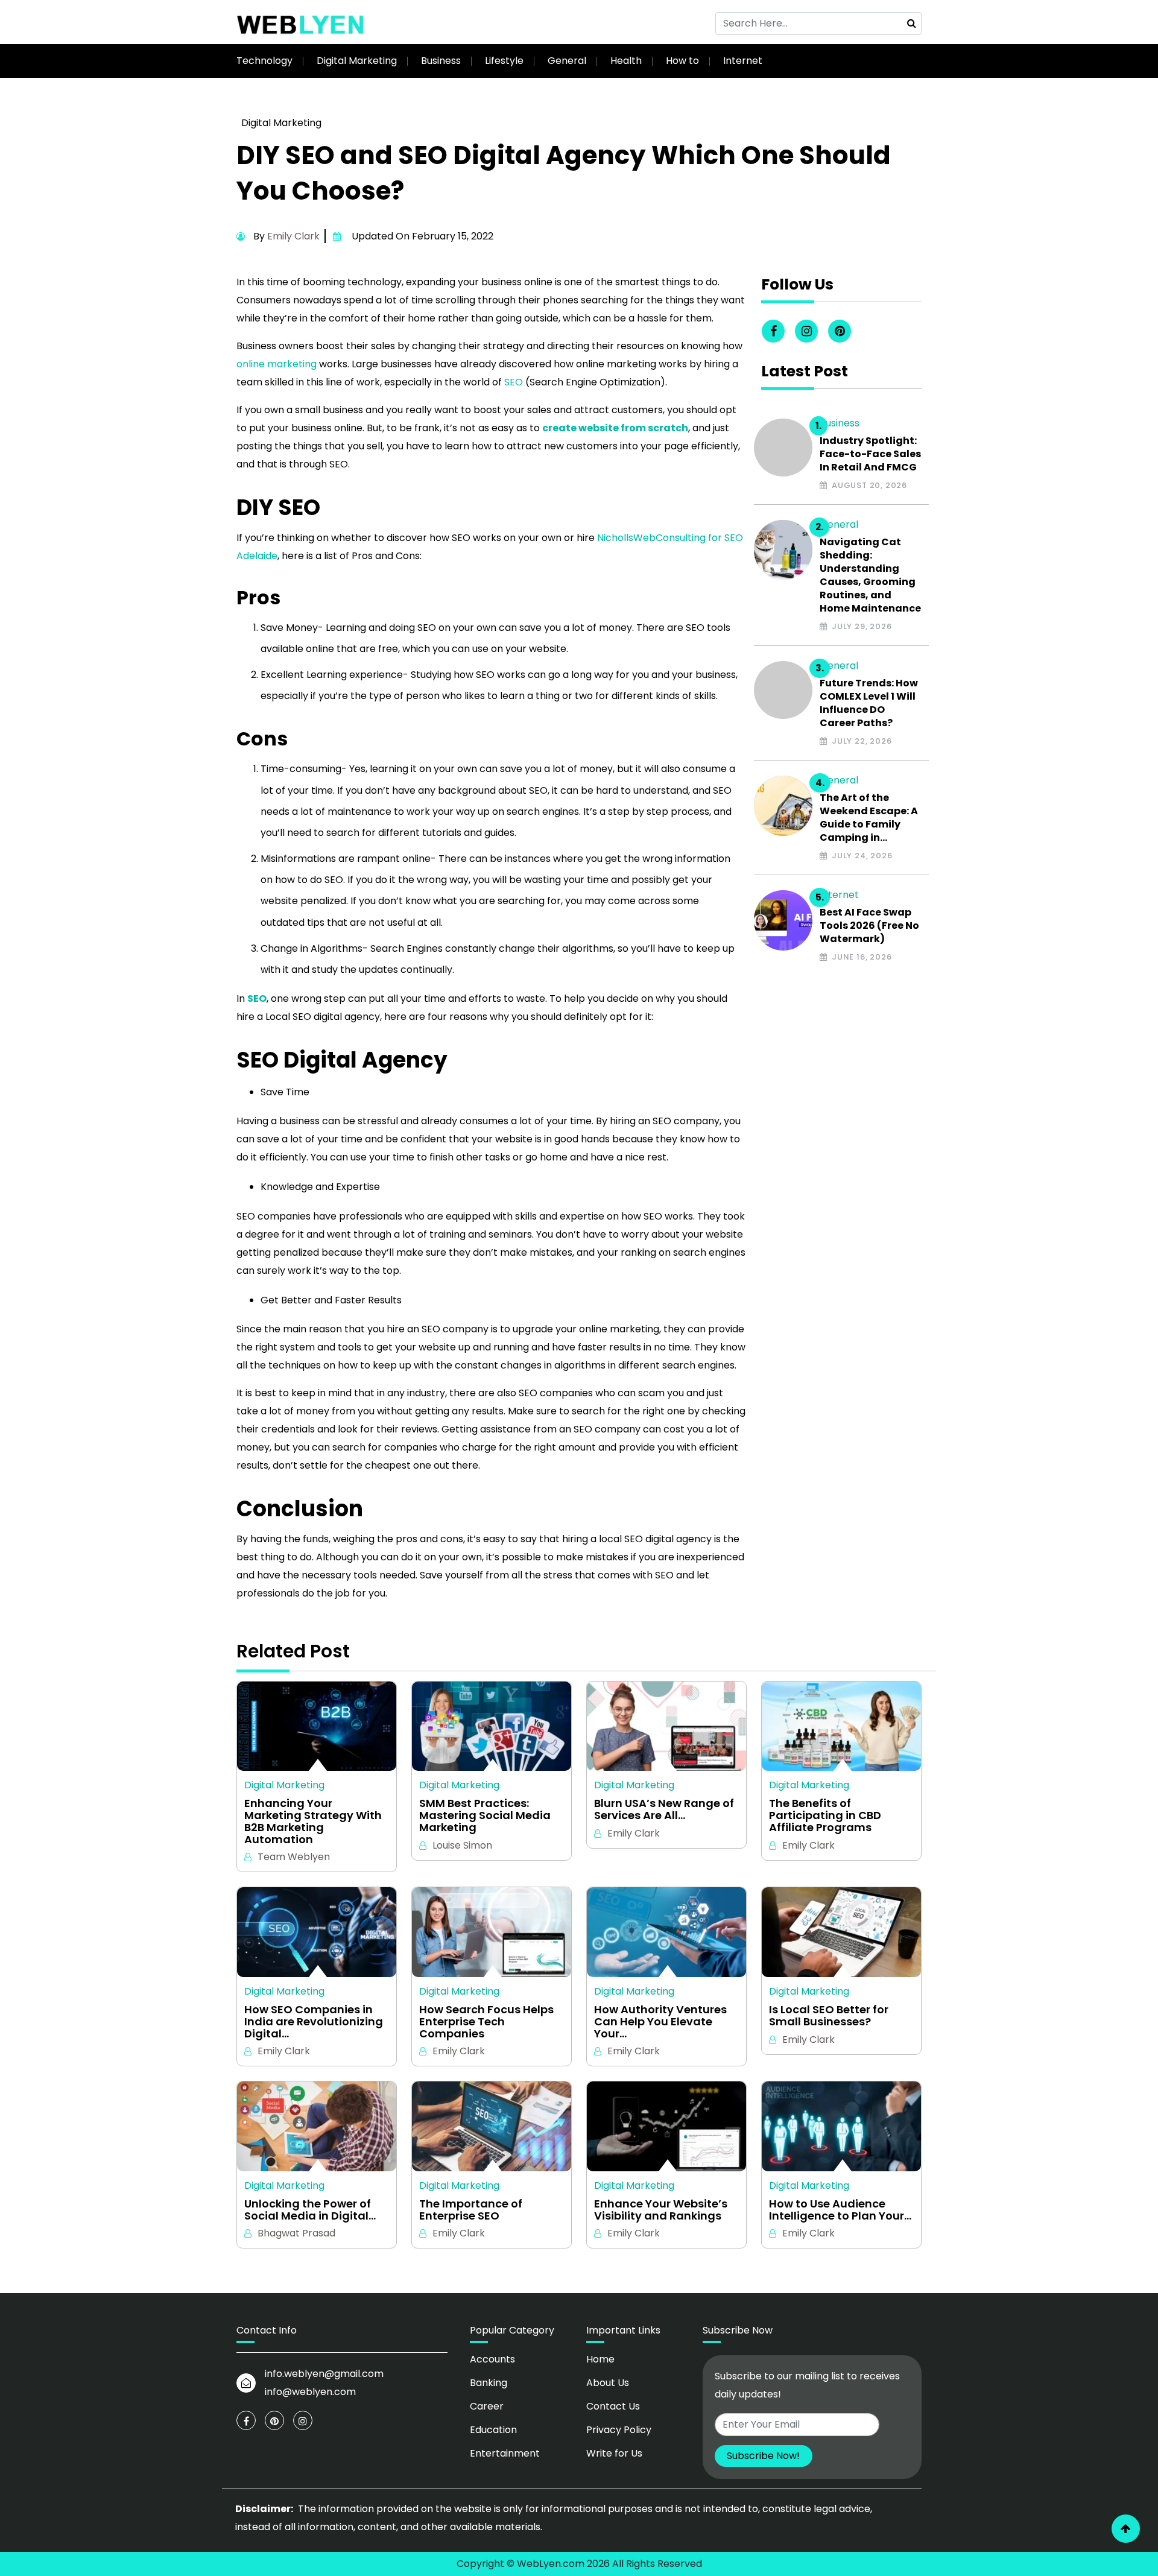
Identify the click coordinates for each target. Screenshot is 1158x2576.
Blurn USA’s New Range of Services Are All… (664, 1809)
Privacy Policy (619, 2430)
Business (441, 61)
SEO (514, 382)
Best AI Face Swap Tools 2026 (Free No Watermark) (869, 926)
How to (682, 61)
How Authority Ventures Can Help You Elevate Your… (660, 2021)
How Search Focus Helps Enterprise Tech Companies (486, 2021)
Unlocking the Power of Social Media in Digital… (310, 2210)
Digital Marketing (357, 61)
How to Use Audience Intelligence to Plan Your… (840, 2210)
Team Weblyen (294, 1857)
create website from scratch (615, 428)
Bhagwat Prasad (296, 2233)
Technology (264, 61)
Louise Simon (462, 1845)
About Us (608, 2383)
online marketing (277, 364)
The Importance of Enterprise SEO (471, 2210)
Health (626, 61)
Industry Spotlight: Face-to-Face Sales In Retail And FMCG (870, 454)
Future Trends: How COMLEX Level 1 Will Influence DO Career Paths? (869, 703)
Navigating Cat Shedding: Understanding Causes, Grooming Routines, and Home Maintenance (870, 575)
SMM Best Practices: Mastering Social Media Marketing (485, 1815)
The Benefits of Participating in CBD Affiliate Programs (825, 1815)
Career (487, 2406)
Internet (743, 61)
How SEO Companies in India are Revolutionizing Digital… (314, 2021)
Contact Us (613, 2406)
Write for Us (614, 2453)
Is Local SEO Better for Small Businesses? (829, 2016)
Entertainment (505, 2453)
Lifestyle (504, 61)
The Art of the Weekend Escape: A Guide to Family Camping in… (869, 818)
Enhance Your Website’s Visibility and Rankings (661, 2210)
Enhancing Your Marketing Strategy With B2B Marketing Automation (313, 1821)
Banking (489, 2383)
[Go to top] (1126, 2529)
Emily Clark (293, 236)
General (567, 61)
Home (600, 2359)
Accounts (492, 2359)
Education (493, 2430)
